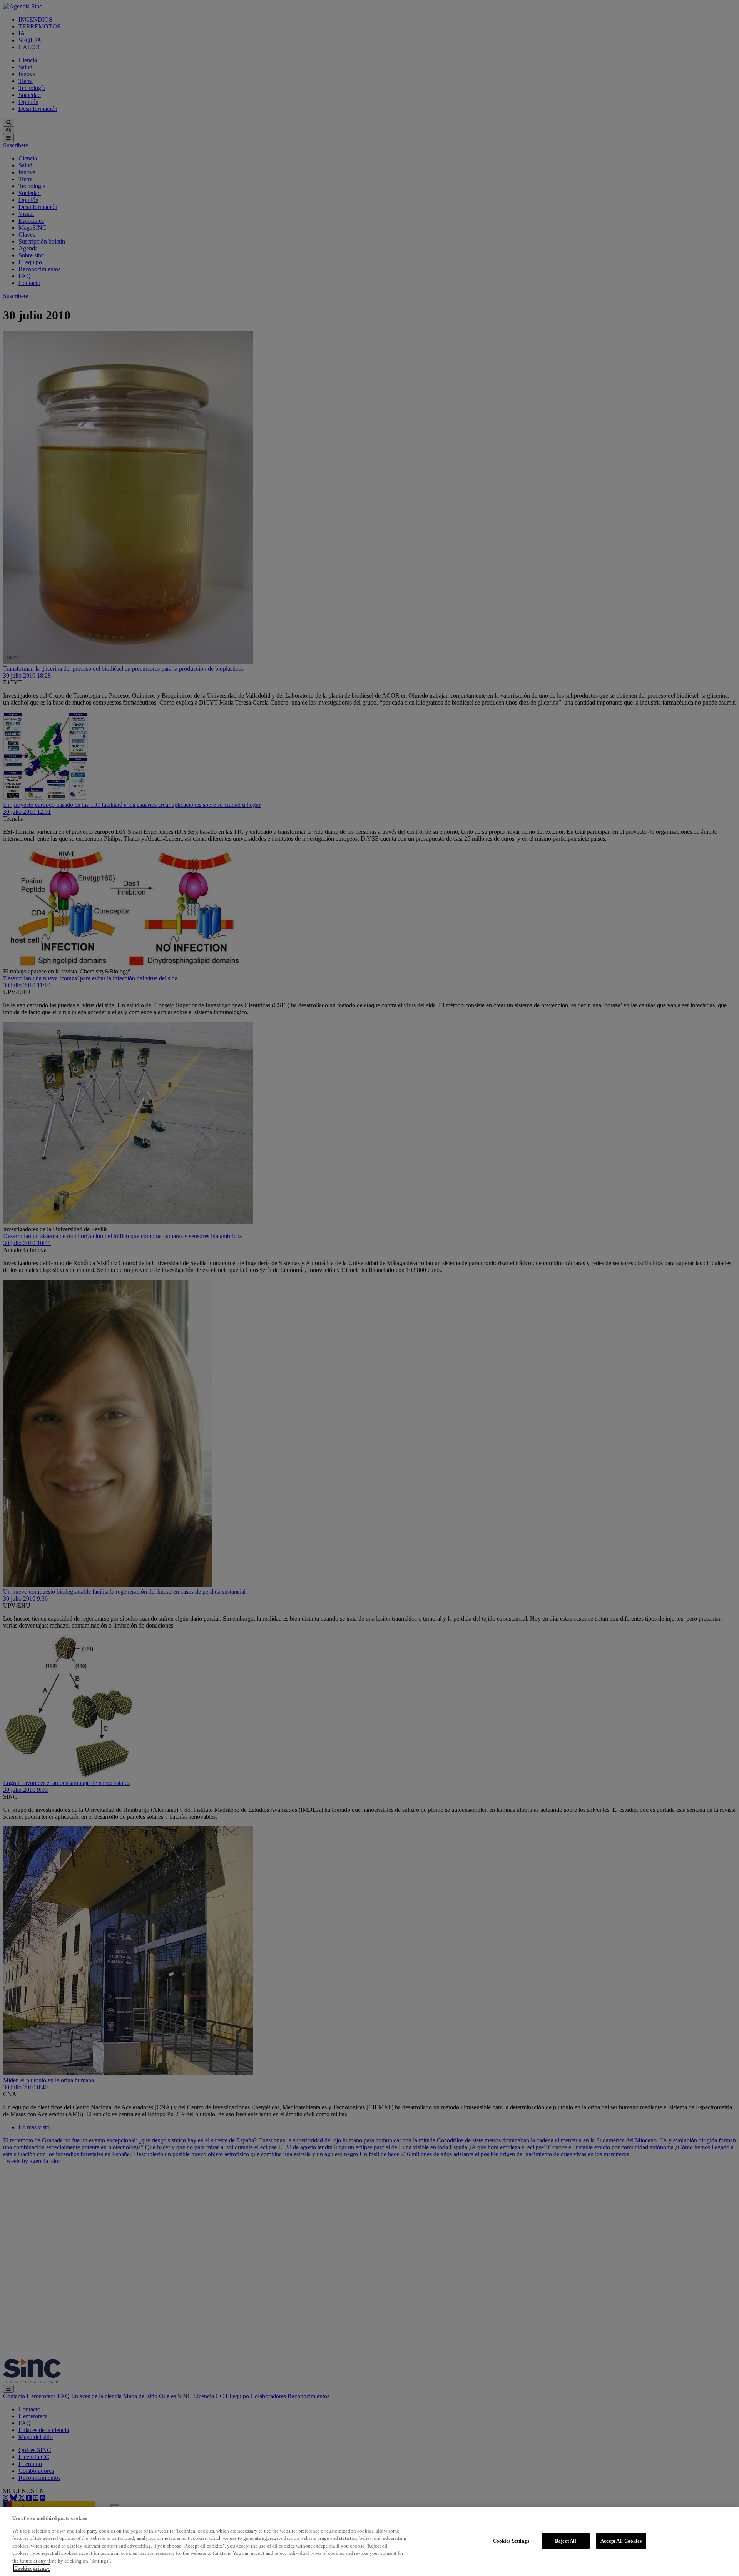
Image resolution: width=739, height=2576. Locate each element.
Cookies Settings (511, 2541)
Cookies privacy (32, 2568)
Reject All (566, 2541)
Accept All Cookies (621, 2541)
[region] (369, 2541)
